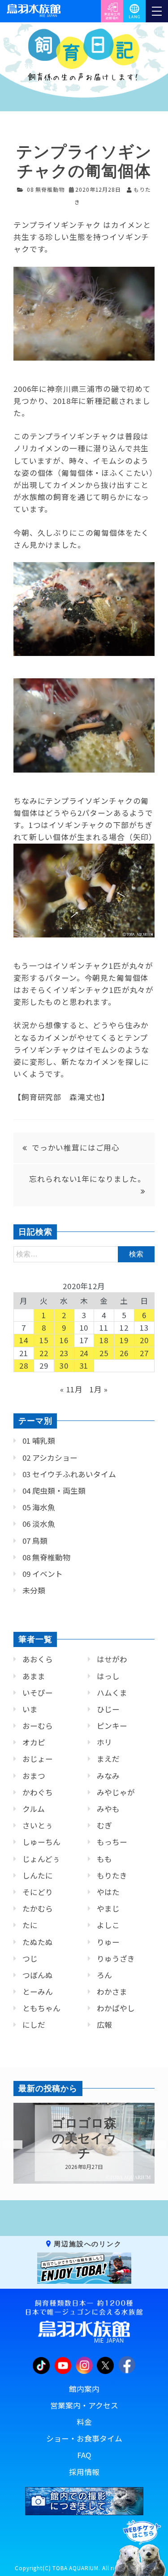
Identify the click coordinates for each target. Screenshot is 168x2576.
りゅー (108, 1942)
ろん (104, 1975)
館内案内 (84, 2389)
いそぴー (38, 1693)
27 (144, 1353)
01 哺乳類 (39, 1441)
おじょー (38, 1759)
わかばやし (116, 2008)
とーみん (38, 1992)
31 (84, 1366)
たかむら (38, 1908)
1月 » (99, 1389)
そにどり (38, 1892)
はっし (108, 1676)
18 (104, 1340)
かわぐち (38, 1792)
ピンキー (112, 1726)
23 (64, 1353)
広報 (104, 2025)
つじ (30, 1958)
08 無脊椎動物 (46, 189)
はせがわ (112, 1659)
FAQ (84, 2455)
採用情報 (84, 2472)
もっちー (112, 1842)
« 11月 (71, 1389)
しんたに (38, 1875)
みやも (108, 1809)
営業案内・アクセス (84, 2405)
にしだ (34, 2025)
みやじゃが (116, 1792)
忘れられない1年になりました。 (87, 1179)
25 (104, 1353)
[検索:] (84, 1253)
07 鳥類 (35, 1541)
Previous (7, 2145)
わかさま (112, 1992)
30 (64, 1366)
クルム (34, 1809)
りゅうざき (116, 1958)
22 (44, 1353)
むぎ (104, 1825)
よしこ (108, 1925)
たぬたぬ (38, 1942)
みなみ (108, 1776)
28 (24, 1366)
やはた (108, 1892)
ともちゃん (41, 2008)
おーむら (38, 1726)
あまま (34, 1676)
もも (104, 1859)
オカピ (34, 1742)
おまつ (34, 1776)
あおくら (38, 1659)
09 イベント (43, 1574)
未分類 (34, 1590)
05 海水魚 (39, 1507)
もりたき (112, 1875)
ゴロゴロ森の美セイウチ (84, 2138)
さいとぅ (38, 1825)
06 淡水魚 (39, 1524)
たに (30, 1925)
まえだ (108, 1759)
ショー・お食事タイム (84, 2438)
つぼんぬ (38, 1975)
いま (30, 1709)
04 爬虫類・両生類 (54, 1491)
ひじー (108, 1709)
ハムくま (112, 1693)
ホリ (104, 1742)
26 (124, 1353)
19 (124, 1340)
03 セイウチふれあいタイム (69, 1474)
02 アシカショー (50, 1458)
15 (44, 1340)
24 (84, 1353)
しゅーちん (41, 1842)
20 (144, 1340)
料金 (84, 2422)
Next (150, 2145)
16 (64, 1340)
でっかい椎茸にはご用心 (76, 1147)
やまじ (108, 1908)
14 (24, 1340)
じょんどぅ (41, 1859)
